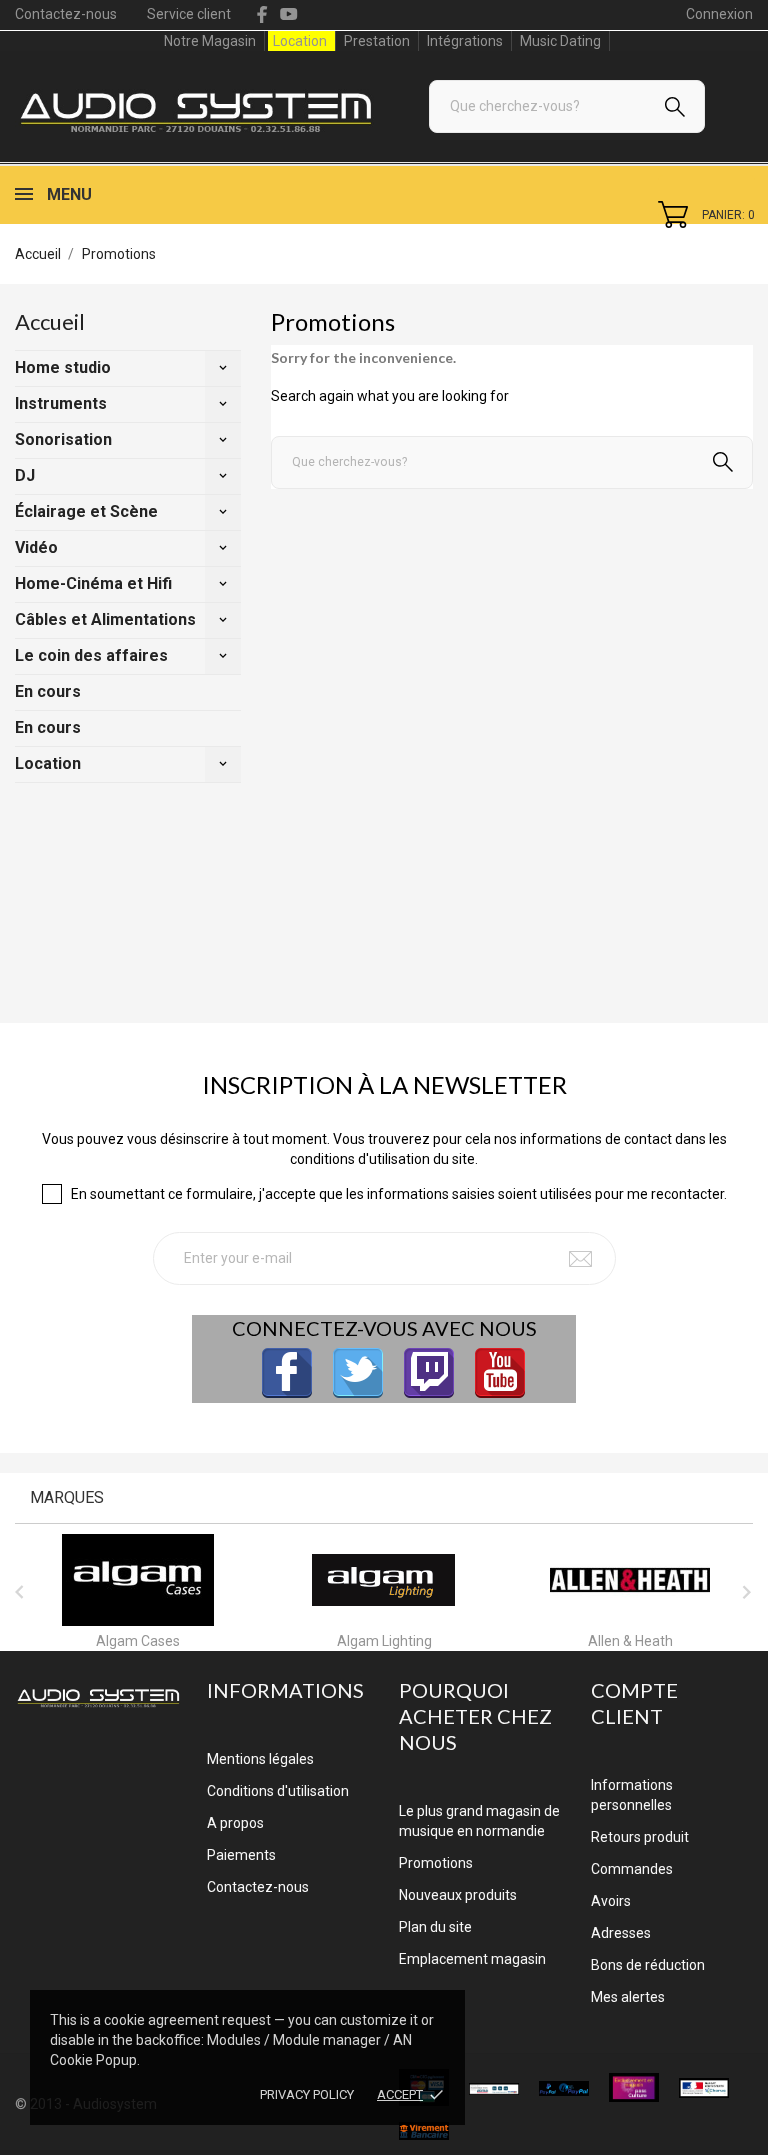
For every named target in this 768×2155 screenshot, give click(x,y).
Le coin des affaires (91, 655)
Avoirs (611, 1901)
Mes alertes (628, 1997)
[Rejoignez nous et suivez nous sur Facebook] (287, 1373)
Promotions (436, 1863)
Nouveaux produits (458, 1895)
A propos (235, 1823)
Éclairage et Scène (86, 511)
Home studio (63, 367)
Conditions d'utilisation (278, 1791)
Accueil (50, 321)
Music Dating (560, 41)
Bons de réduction (648, 1965)
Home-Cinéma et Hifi (93, 583)
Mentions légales (260, 1759)
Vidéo (36, 547)
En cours (48, 691)
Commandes (632, 1869)
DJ (25, 475)
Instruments (61, 403)
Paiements (241, 1855)
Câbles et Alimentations (105, 619)
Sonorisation (63, 439)
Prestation (377, 41)
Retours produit (640, 1837)
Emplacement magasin (472, 1959)
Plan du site (435, 1927)
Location (300, 41)
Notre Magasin (210, 41)
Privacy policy (307, 2094)
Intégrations (465, 41)
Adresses (621, 1933)
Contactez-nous (66, 14)
